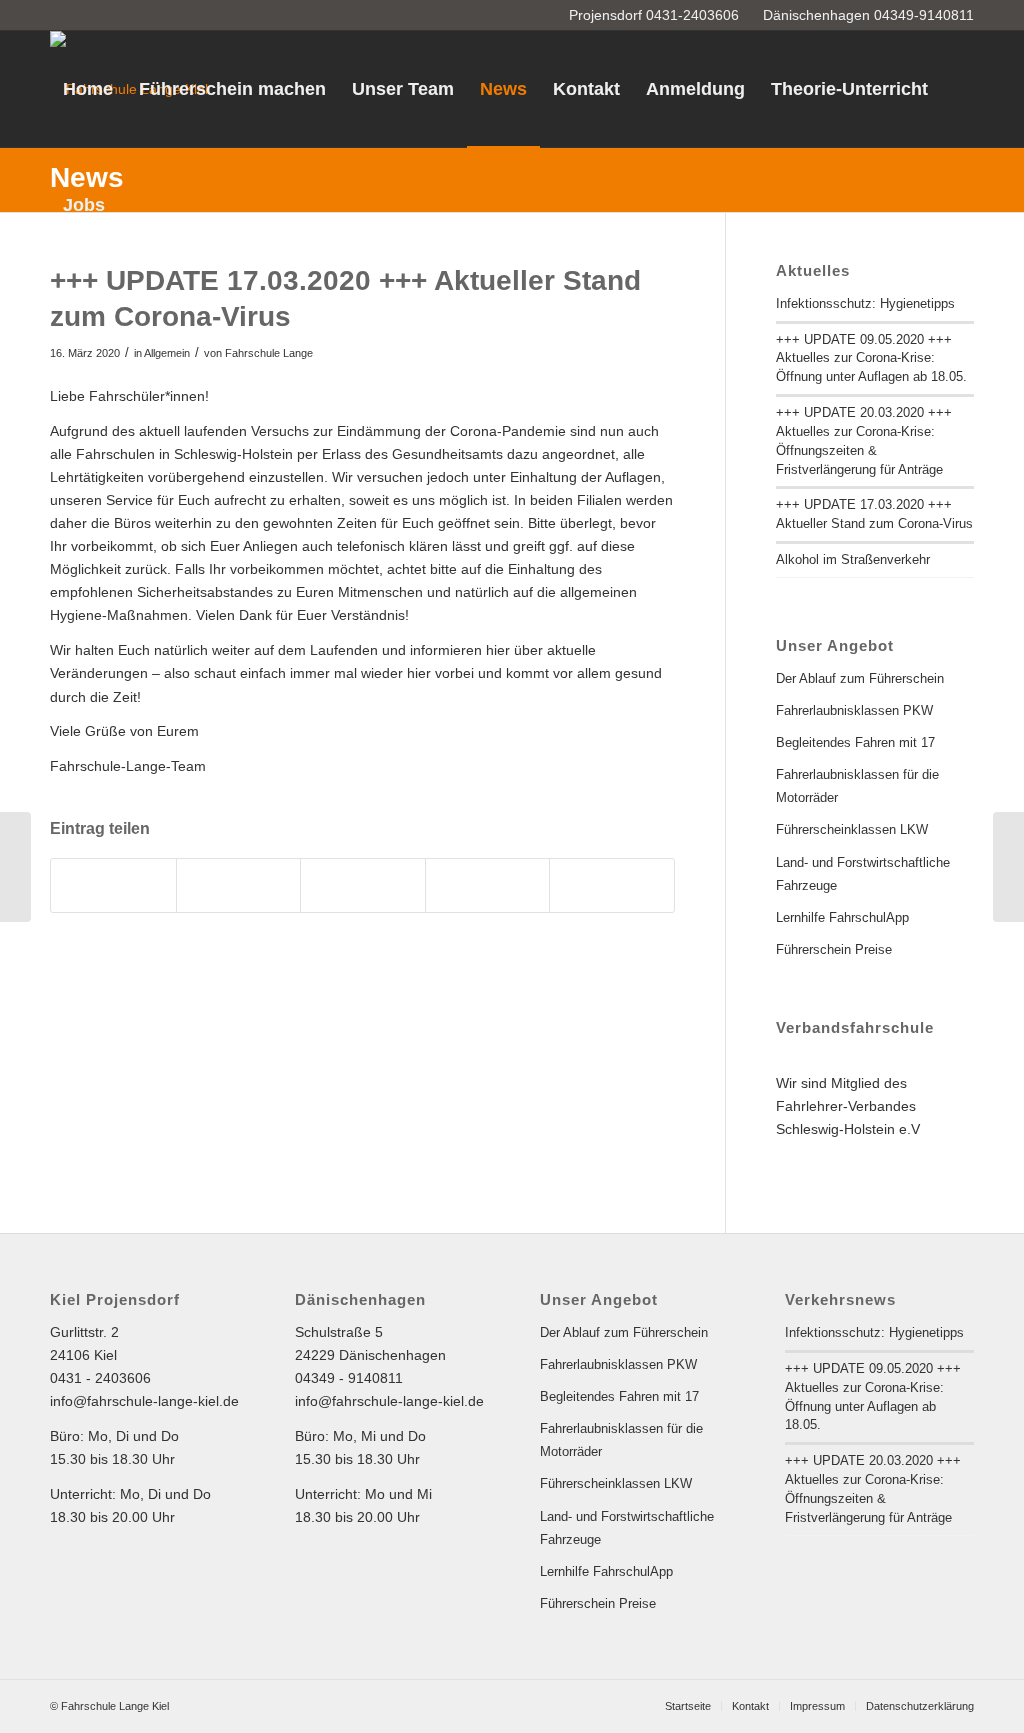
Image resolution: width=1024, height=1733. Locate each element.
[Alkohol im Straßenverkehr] (15, 867)
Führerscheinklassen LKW (852, 829)
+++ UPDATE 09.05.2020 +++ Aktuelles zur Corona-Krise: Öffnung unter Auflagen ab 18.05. (871, 358)
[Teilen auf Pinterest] (488, 885)
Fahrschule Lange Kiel (115, 1706)
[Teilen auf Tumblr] (612, 885)
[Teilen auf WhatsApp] (363, 885)
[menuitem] (88, 89)
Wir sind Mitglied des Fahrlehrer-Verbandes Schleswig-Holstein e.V (848, 1106)
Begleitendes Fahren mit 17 (855, 742)
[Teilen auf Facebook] (113, 885)
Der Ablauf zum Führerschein (860, 678)
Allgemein (167, 353)
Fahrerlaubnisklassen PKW (854, 710)
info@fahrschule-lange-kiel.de (144, 1401)
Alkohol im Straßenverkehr (853, 559)
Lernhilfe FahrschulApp (842, 917)
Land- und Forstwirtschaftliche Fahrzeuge (863, 874)
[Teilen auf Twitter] (239, 885)
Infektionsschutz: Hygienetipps (865, 303)
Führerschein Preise (834, 949)
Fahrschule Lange (269, 353)
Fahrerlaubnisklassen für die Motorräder (857, 786)
